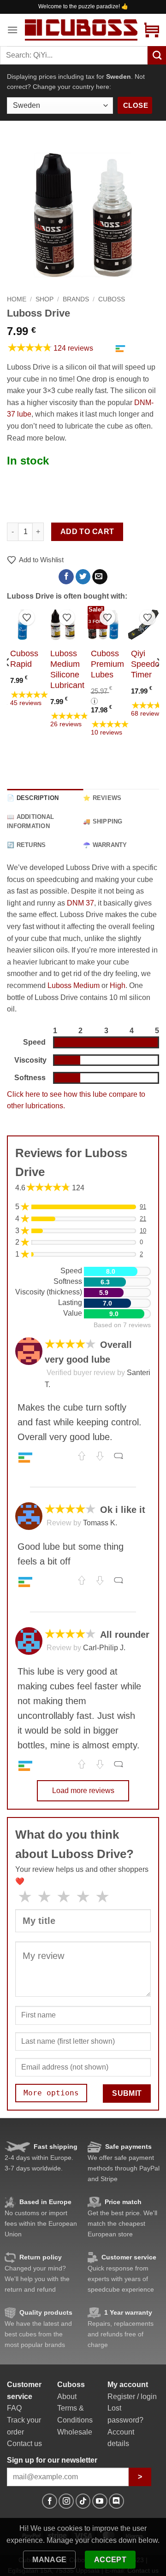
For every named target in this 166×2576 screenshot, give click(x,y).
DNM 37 (80, 903)
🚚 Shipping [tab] (103, 821)
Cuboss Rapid (24, 659)
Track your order (24, 2426)
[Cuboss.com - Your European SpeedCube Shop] (81, 30)
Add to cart (87, 532)
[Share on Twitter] (83, 577)
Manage (50, 2560)
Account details (121, 2438)
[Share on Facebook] (66, 577)
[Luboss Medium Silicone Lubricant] (63, 625)
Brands (76, 299)
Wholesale (75, 2432)
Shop (44, 299)
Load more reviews (83, 1791)
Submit (127, 2093)
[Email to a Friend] (100, 577)
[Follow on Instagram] (66, 2501)
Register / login (132, 2397)
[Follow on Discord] (116, 2501)
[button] (12, 30)
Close (136, 105)
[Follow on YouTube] (100, 2501)
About (67, 2397)
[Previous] (7, 680)
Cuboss (112, 299)
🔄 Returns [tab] (26, 845)
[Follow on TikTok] (83, 2501)
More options (51, 2093)
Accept (110, 2560)
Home (17, 299)
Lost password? (125, 2414)
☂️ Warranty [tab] (105, 845)
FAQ (14, 2408)
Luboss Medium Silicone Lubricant (67, 669)
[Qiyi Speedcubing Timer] (143, 625)
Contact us (24, 2444)
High (118, 985)
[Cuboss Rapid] (23, 625)
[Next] (159, 680)
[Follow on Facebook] (50, 2501)
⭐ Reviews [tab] (102, 798)
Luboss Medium (74, 985)
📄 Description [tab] (33, 798)
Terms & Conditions (75, 2414)
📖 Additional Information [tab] (30, 821)
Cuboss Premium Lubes (107, 664)
